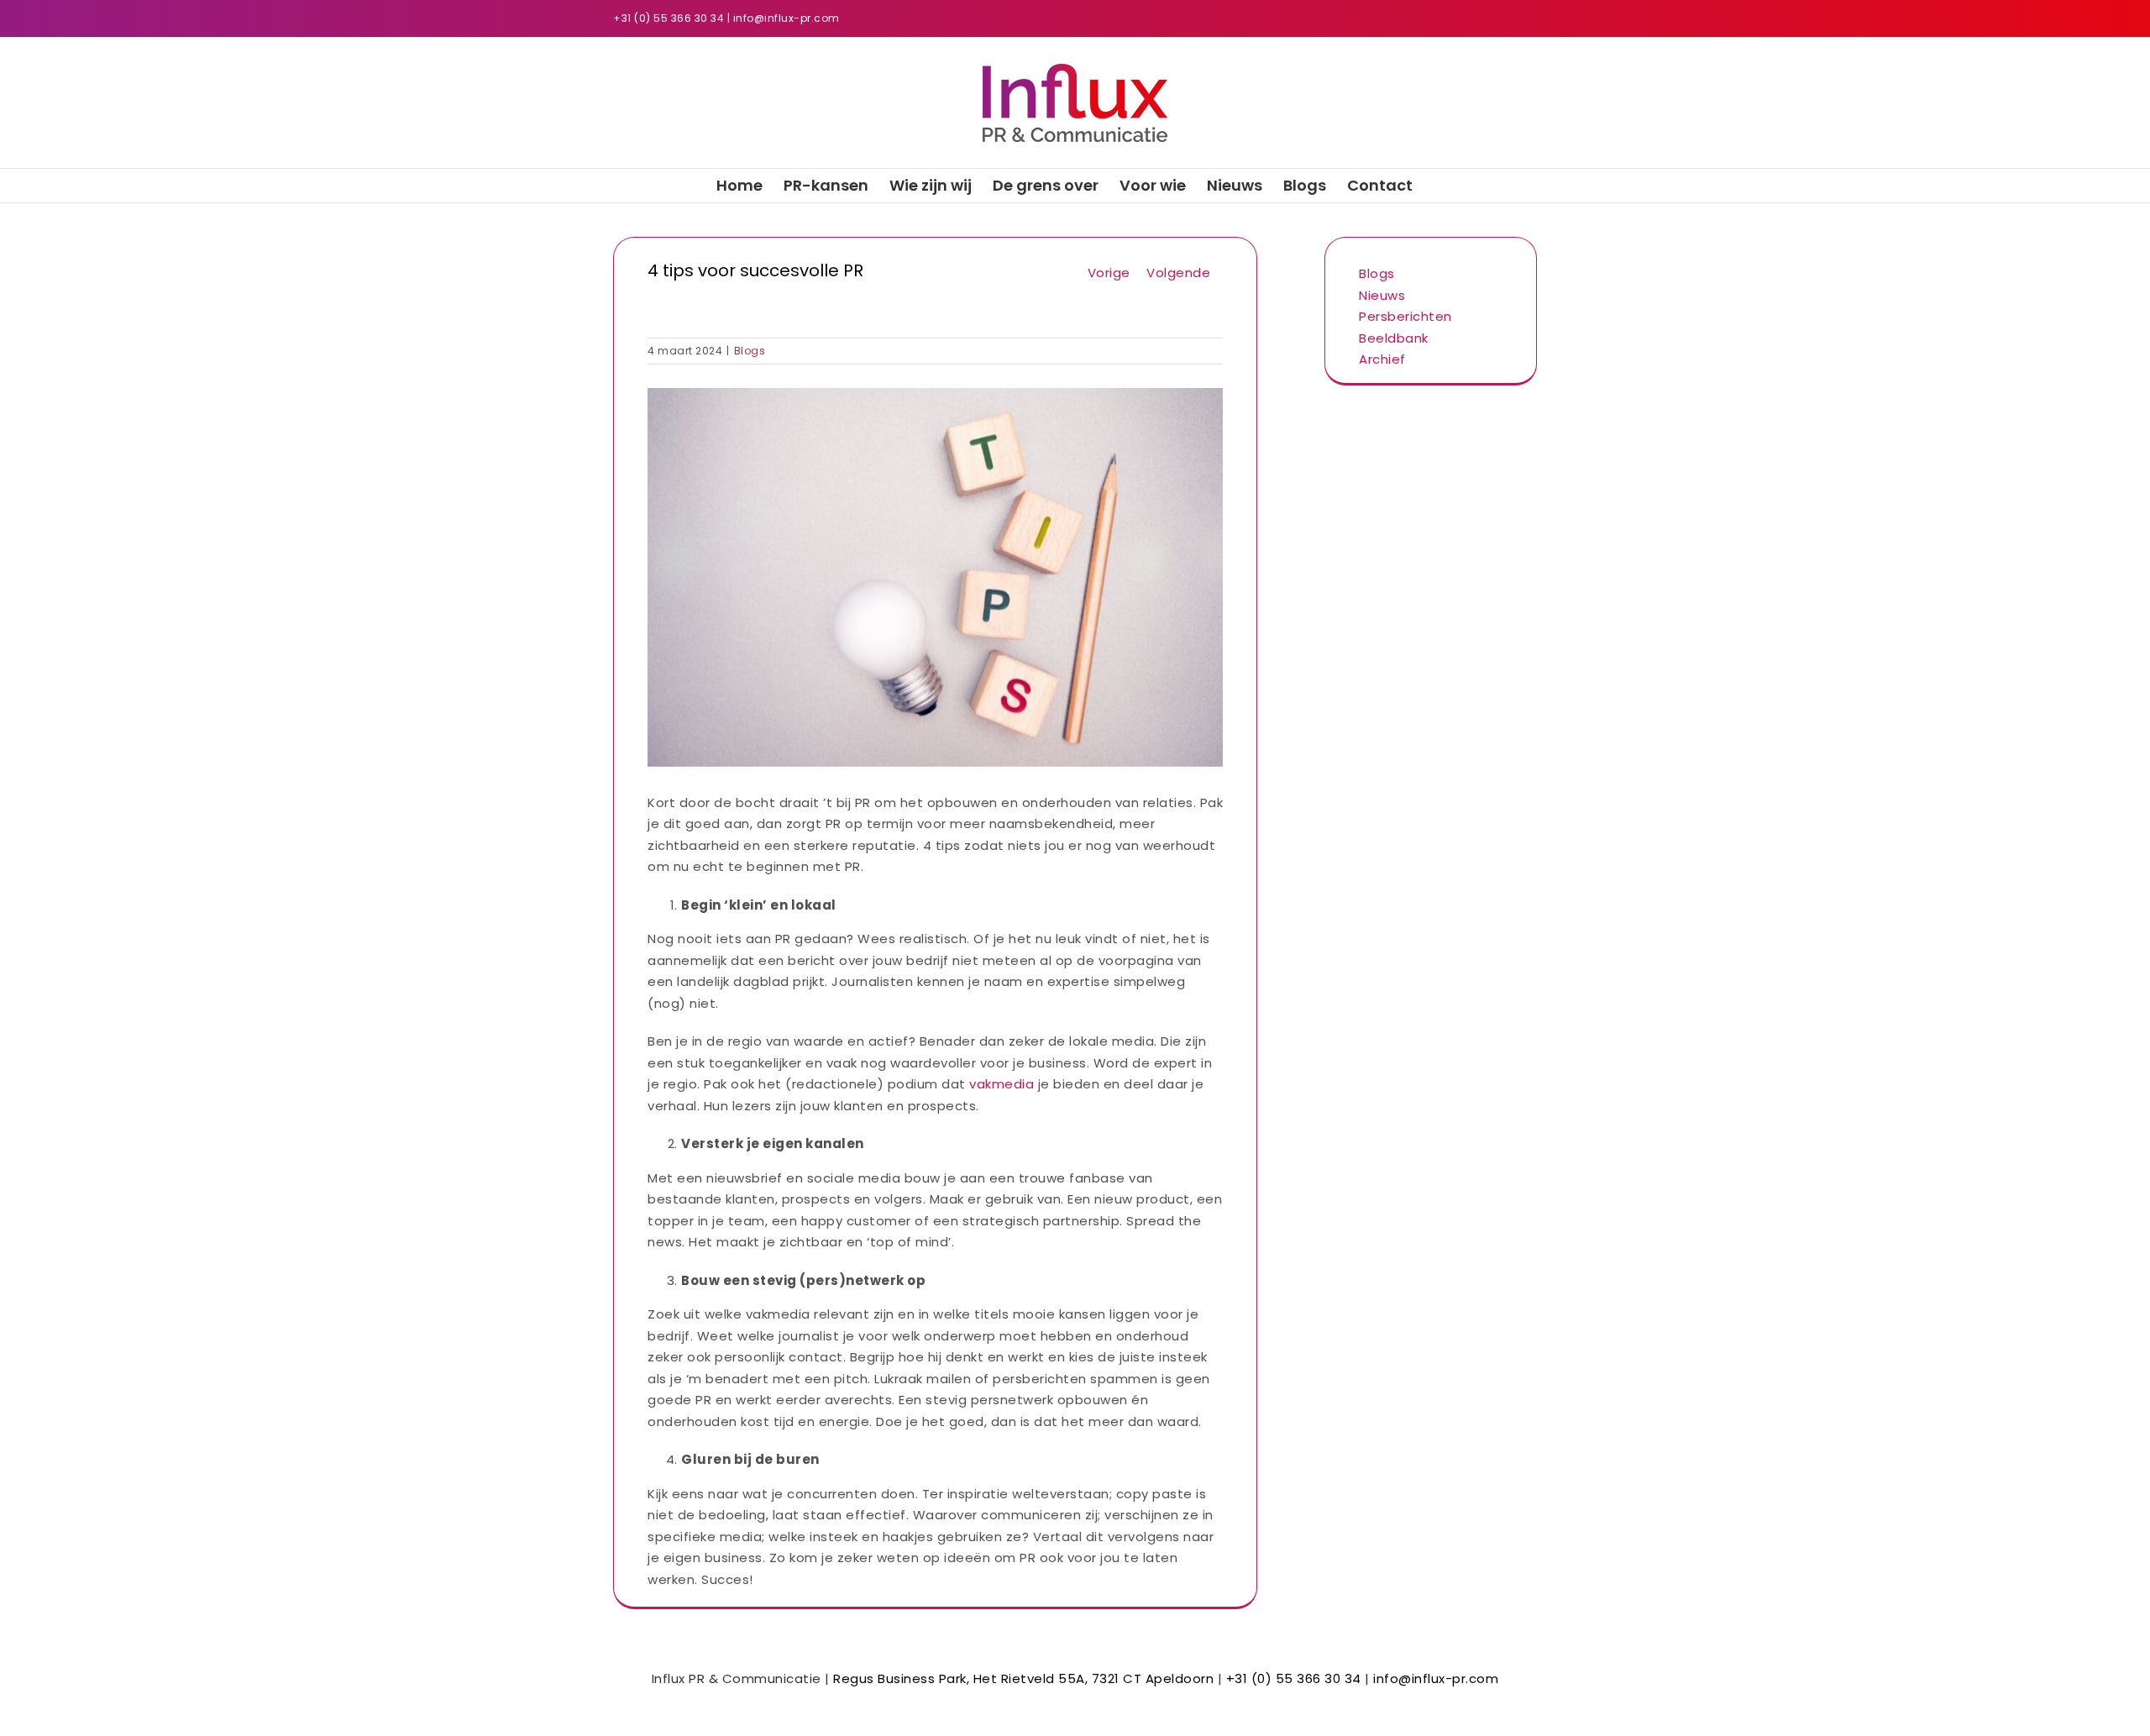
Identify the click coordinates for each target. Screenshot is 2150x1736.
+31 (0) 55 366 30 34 (669, 18)
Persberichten (1405, 316)
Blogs (750, 351)
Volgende (1178, 273)
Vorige (1109, 273)
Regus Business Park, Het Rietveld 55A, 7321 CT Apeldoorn (1023, 1678)
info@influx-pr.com (787, 18)
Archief (1382, 359)
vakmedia (1002, 1084)
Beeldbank (1394, 338)
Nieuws (1382, 295)
